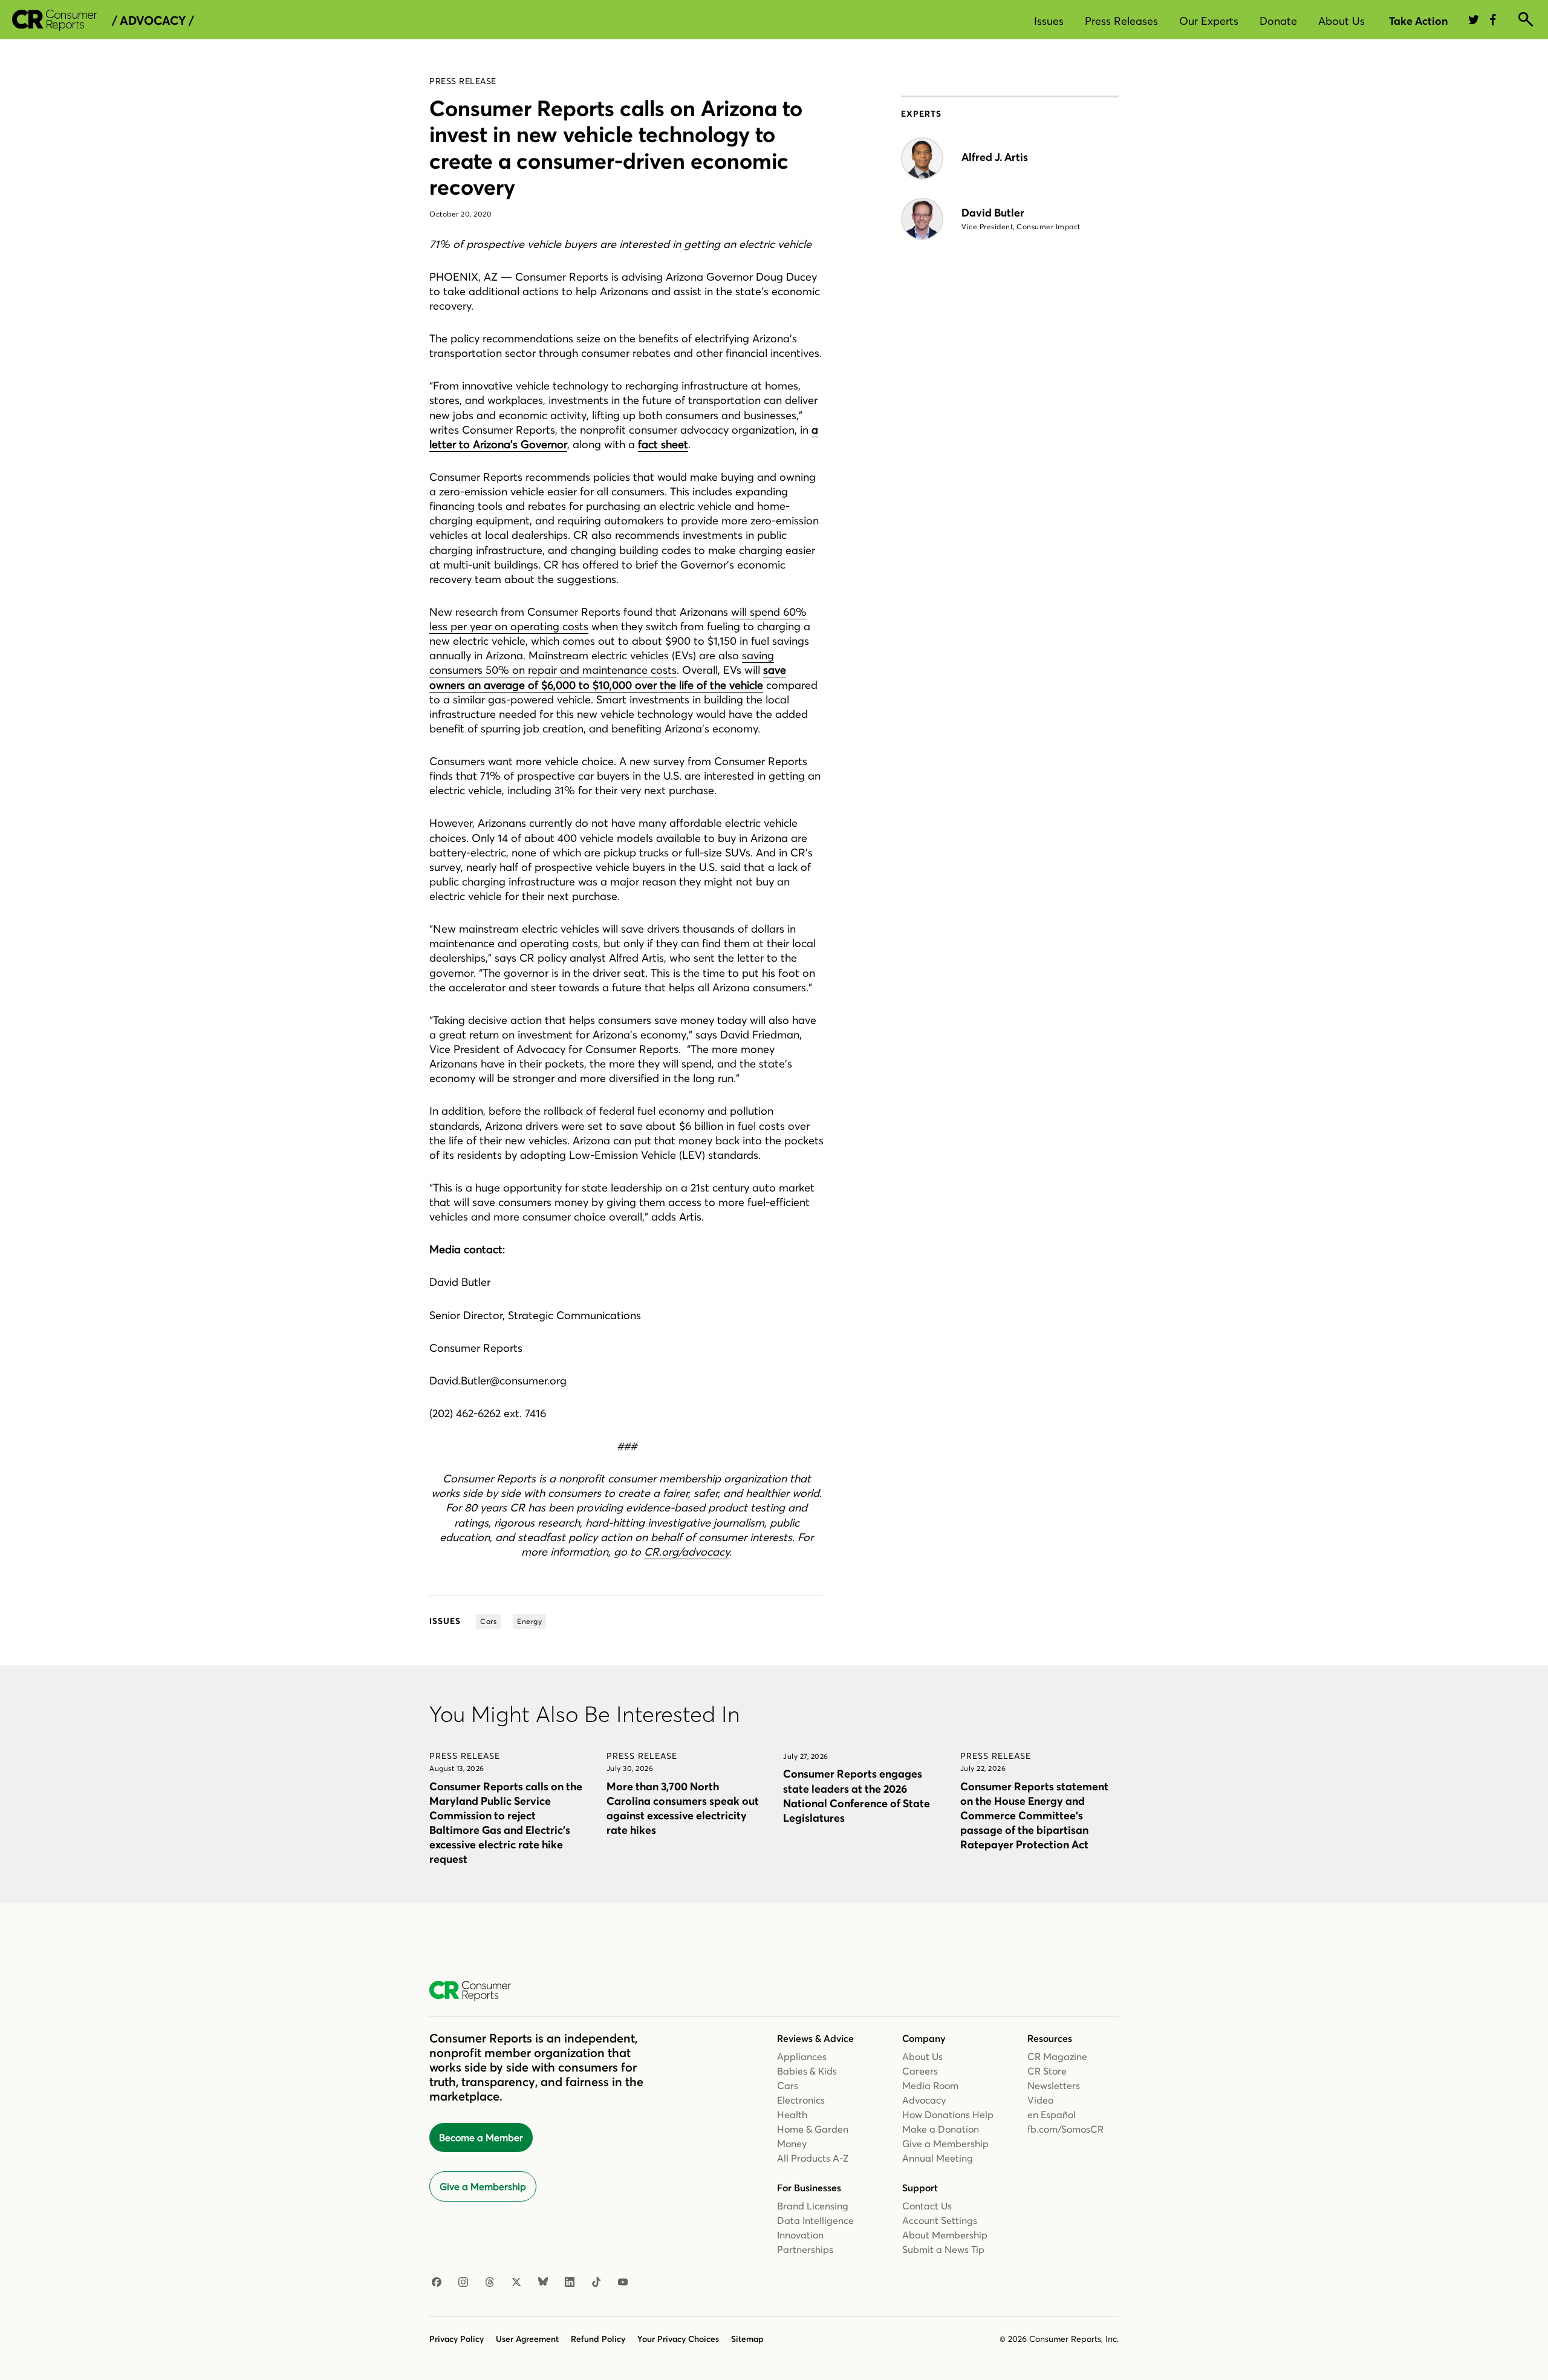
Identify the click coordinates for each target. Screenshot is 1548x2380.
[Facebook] (437, 2283)
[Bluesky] (543, 2283)
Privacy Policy (457, 2339)
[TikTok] (596, 2283)
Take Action (1418, 21)
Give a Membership (483, 2186)
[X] (516, 2283)
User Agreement (527, 2339)
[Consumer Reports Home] (476, 1991)
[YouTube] (623, 2283)
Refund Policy (598, 2339)
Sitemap (747, 2339)
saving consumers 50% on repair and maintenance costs (602, 663)
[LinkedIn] (570, 2283)
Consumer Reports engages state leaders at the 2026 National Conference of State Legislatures (857, 1795)
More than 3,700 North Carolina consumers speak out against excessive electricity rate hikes (683, 1808)
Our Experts (1209, 21)
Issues (1049, 21)
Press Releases (1121, 21)
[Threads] (490, 2283)
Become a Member (481, 2137)
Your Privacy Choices (678, 2339)
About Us (1341, 21)
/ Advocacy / (153, 21)
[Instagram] (463, 2283)
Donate (1278, 21)
